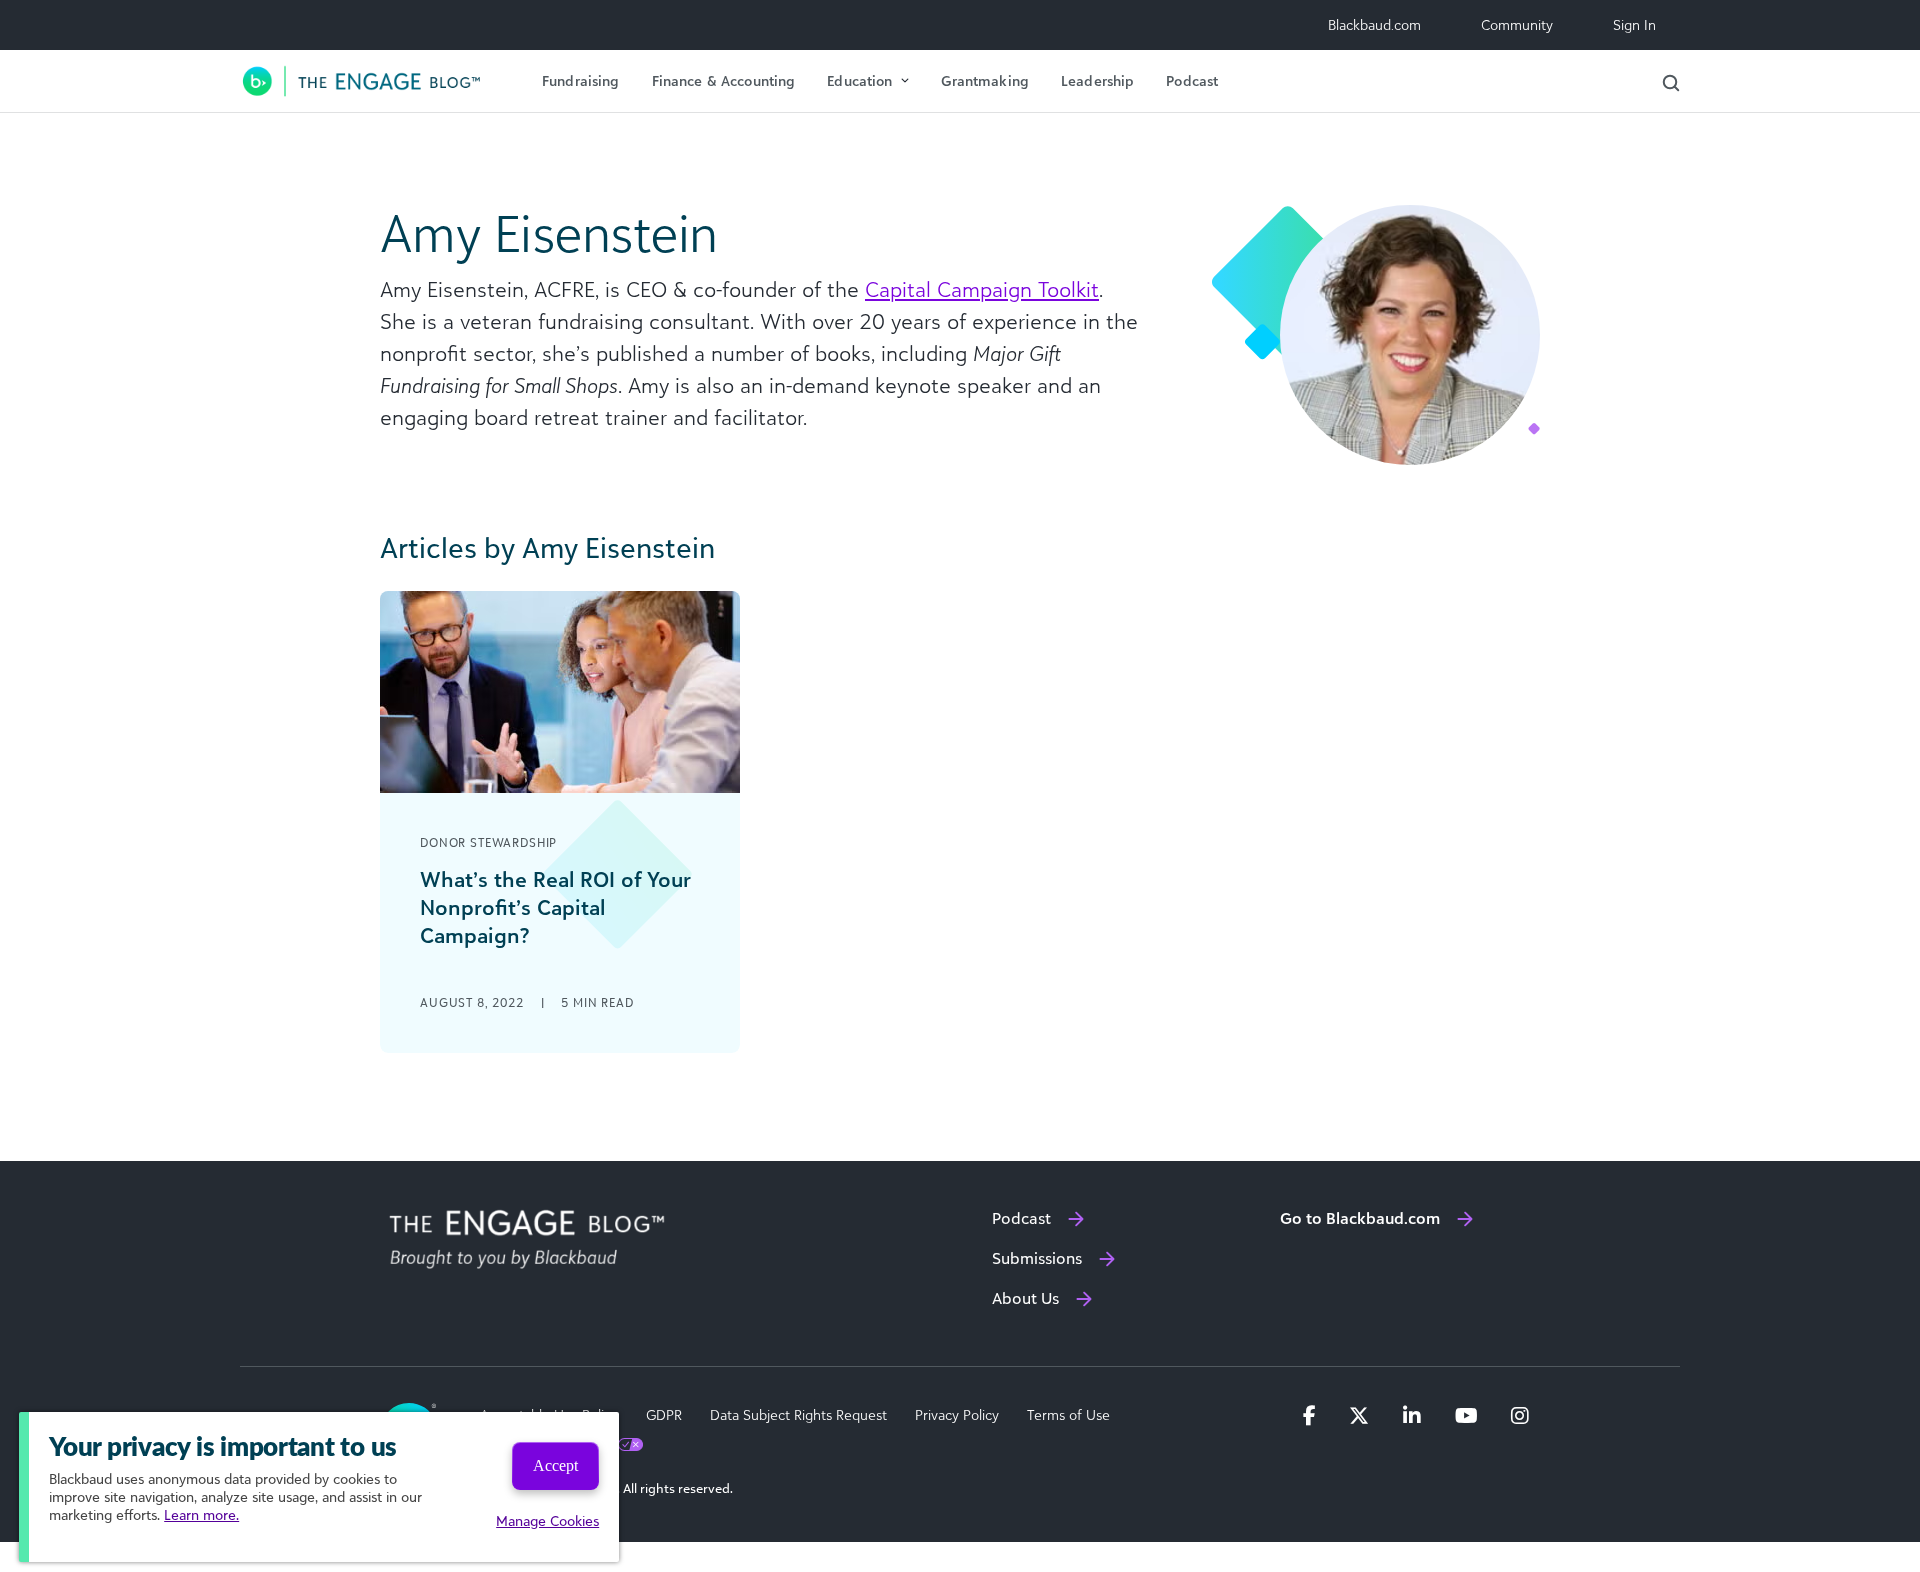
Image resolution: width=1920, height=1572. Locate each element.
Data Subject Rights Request (798, 1415)
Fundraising (581, 80)
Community (1517, 24)
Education (859, 80)
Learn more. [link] (201, 1514)
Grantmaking (985, 80)
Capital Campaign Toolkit (982, 289)
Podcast (1192, 80)
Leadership (1097, 80)
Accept (555, 1465)
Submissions (1037, 1258)
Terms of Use (1068, 1415)
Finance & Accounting (724, 80)
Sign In (1634, 24)
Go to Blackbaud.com (1360, 1218)
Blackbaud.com (1374, 24)
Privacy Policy (957, 1415)
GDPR (664, 1415)
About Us (1025, 1298)
